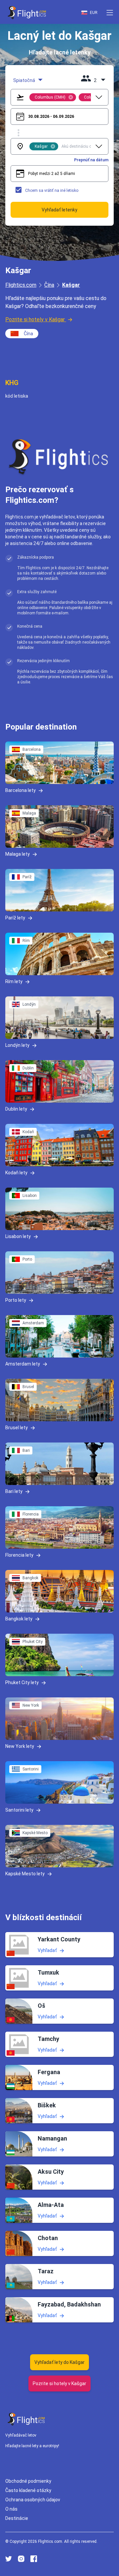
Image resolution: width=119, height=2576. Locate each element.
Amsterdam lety (23, 1364)
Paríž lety (15, 918)
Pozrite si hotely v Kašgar (35, 319)
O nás (11, 2509)
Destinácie (17, 2518)
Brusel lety (17, 1428)
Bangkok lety (19, 1619)
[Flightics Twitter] (9, 2559)
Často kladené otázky (28, 2490)
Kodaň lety (16, 1173)
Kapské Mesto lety (25, 1874)
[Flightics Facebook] (34, 2559)
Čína (49, 285)
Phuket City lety (22, 1682)
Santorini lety (19, 1810)
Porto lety (16, 1300)
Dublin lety (16, 1109)
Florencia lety (19, 1555)
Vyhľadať (47, 1950)
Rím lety (14, 981)
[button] (110, 13)
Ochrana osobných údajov (33, 2499)
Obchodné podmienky (28, 2481)
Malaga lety (18, 854)
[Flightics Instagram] (21, 2559)
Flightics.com (21, 285)
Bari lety (14, 1491)
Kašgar (71, 285)
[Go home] (26, 2419)
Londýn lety (17, 1045)
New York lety (20, 1746)
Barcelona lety (20, 790)
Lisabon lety (18, 1236)
